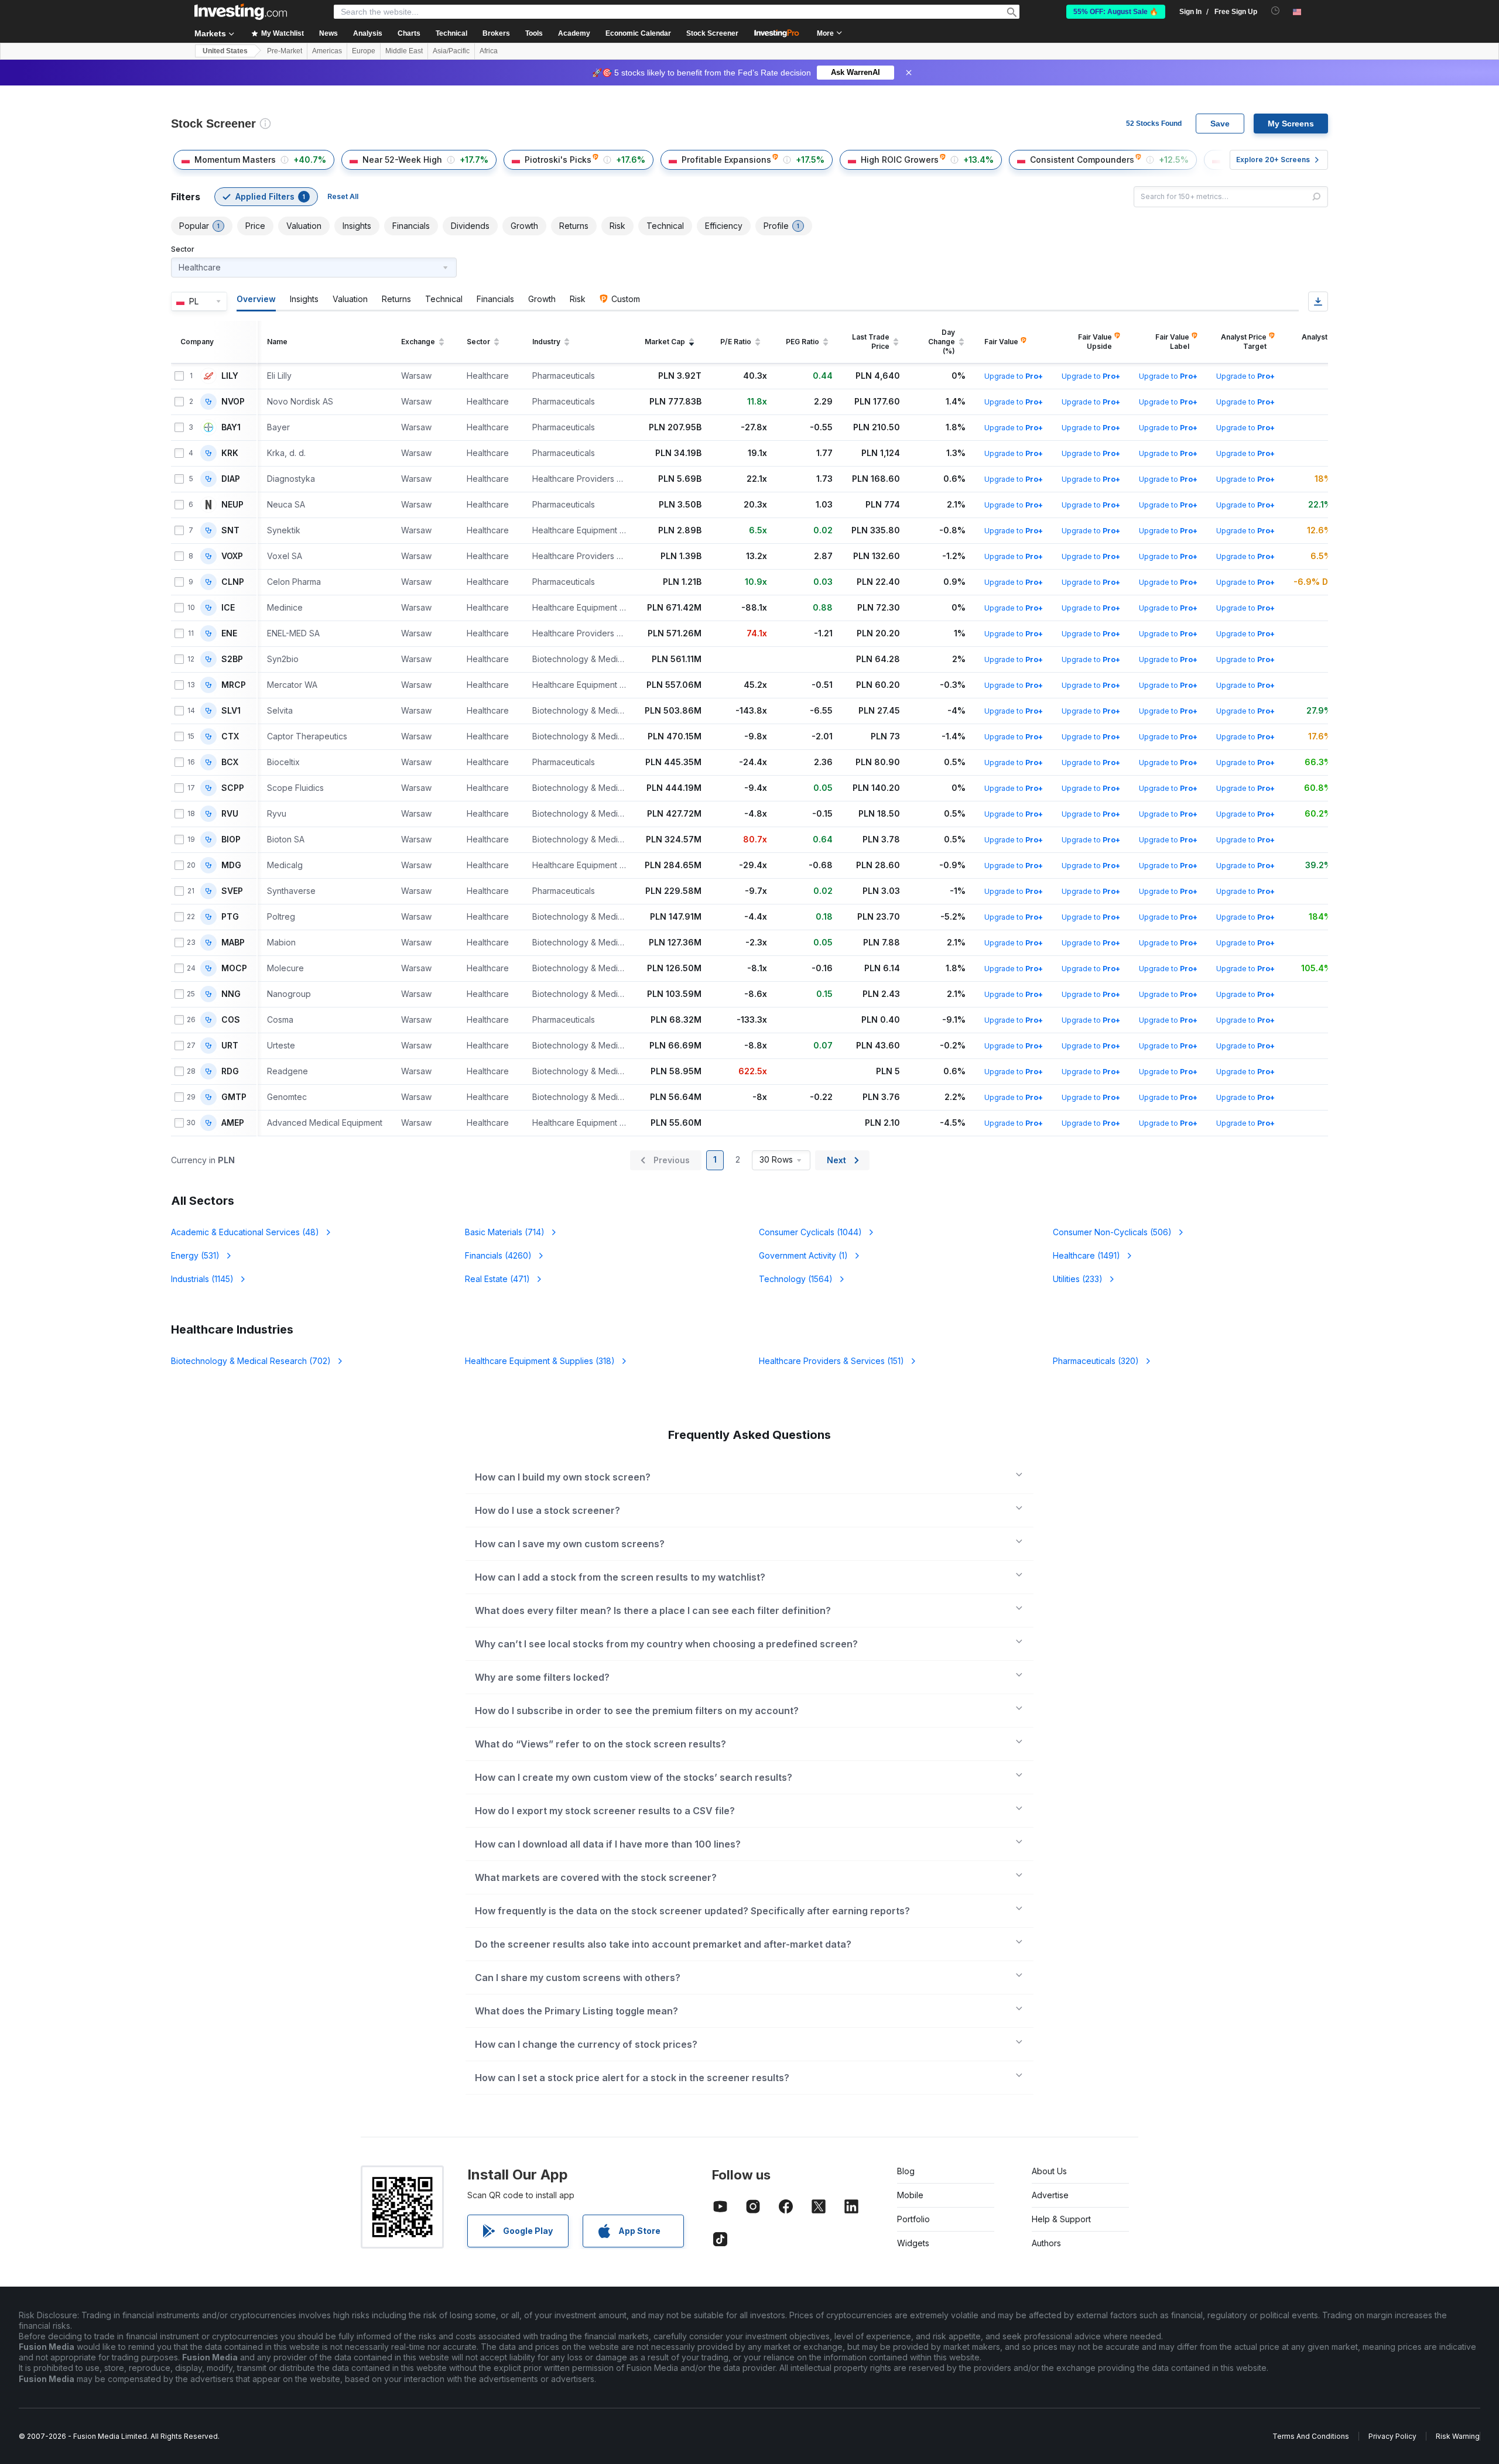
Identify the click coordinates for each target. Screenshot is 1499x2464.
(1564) (796, 1279)
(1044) (810, 1232)
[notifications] (1276, 11)
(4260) (498, 1255)
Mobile (910, 2195)
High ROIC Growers (900, 160)
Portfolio (913, 2219)
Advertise (1050, 2195)
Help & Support (1061, 2219)
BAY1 (231, 427)
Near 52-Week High (402, 160)
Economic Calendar (638, 33)
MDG (231, 865)
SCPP (233, 788)
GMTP (234, 1097)
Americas (327, 51)
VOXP (232, 556)
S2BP (232, 659)
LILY (230, 376)
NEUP (232, 505)
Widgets (913, 2243)
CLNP (233, 582)
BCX (230, 762)
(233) (1078, 1279)
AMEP (233, 1123)
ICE (228, 608)
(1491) (1086, 1255)
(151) (831, 1361)
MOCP (234, 968)
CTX (230, 736)
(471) (497, 1279)
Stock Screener (712, 33)
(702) (251, 1361)
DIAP (231, 479)
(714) (505, 1232)
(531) (195, 1255)
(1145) (202, 1279)
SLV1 (231, 711)
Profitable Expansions (726, 160)
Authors (1046, 2243)
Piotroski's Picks (558, 160)
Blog (906, 2171)
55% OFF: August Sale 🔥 (1116, 12)
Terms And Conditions (1311, 2436)
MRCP (234, 685)
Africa (489, 51)
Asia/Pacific (451, 51)
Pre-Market (285, 51)
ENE (229, 633)
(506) (1112, 1232)
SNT (230, 530)
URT (230, 1046)
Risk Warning (1458, 2436)
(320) (1096, 1361)
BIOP (231, 839)
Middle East (404, 51)
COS (231, 1020)
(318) (540, 1361)
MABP (233, 943)
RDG (230, 1071)
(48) (245, 1232)
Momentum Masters (235, 160)
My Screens (1291, 124)
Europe (364, 51)
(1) (803, 1255)
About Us (1049, 2171)
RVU (230, 814)
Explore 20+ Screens (1273, 160)
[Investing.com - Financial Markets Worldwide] (241, 12)
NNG (231, 994)
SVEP (232, 891)
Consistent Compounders (1082, 160)
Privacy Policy (1392, 2436)
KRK (230, 453)
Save (1220, 124)
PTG (230, 917)
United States (225, 51)
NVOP (233, 402)
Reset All (343, 196)
